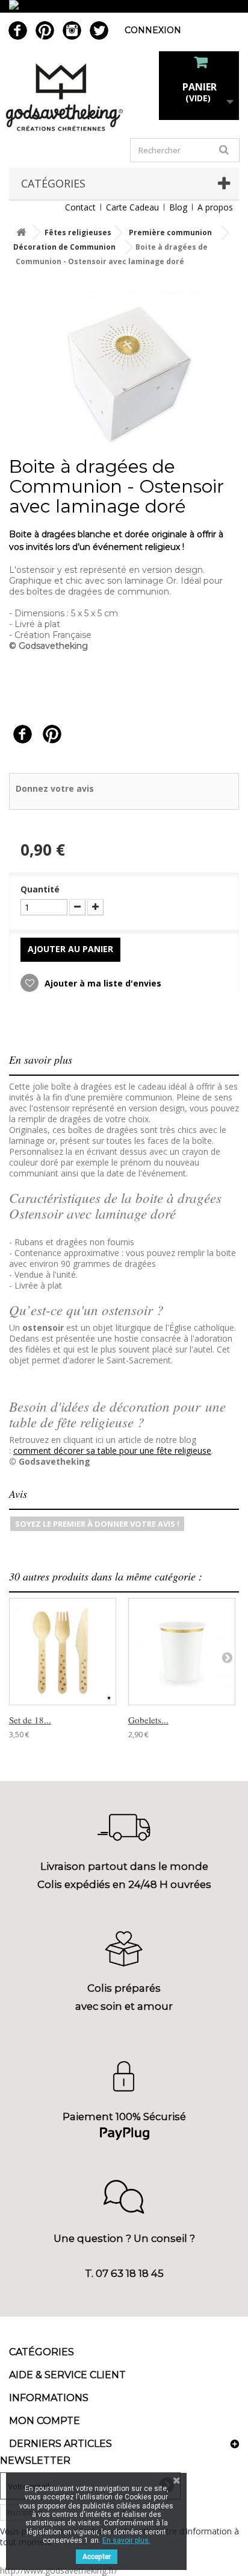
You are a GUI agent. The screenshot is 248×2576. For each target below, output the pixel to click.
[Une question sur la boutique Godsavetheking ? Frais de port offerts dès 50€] (124, 6)
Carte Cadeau (132, 207)
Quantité (40, 889)
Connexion (153, 30)
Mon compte (45, 2421)
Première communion (170, 232)
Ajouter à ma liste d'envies (102, 983)
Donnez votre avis (55, 788)
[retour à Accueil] (21, 232)
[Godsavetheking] (124, 97)
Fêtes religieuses (78, 232)
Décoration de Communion (64, 247)
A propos (215, 207)
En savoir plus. (126, 2540)
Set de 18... (30, 1720)
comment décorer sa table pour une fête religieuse (112, 1451)
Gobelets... (148, 1720)
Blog (178, 207)
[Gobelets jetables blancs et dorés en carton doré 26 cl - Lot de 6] (182, 1652)
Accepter (97, 2557)
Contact (80, 207)
